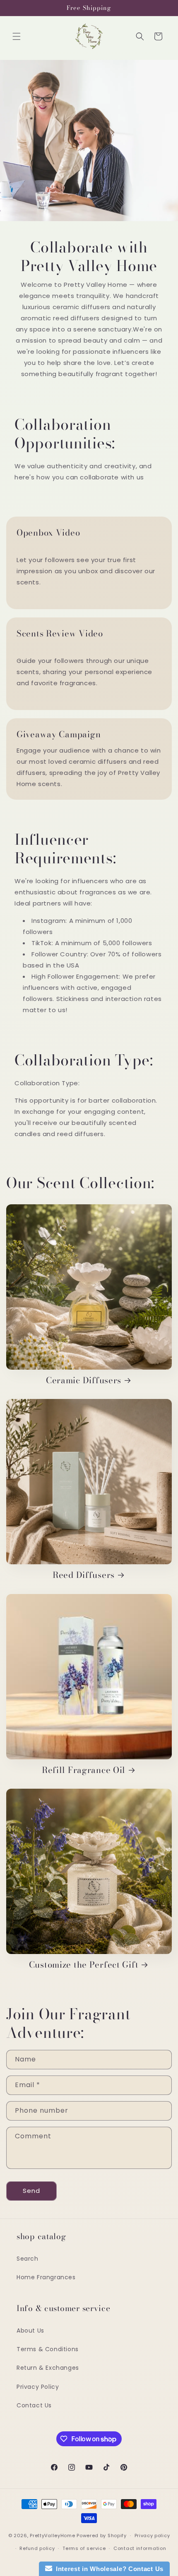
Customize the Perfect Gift (84, 1965)
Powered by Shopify (102, 2535)
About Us (30, 2331)
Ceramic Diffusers (84, 1380)
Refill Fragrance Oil (84, 1770)
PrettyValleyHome (52, 2535)
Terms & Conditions (48, 2349)
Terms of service (84, 2548)
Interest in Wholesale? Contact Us (108, 2569)
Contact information (140, 2548)
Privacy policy (152, 2535)
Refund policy (37, 2548)
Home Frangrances (46, 2277)
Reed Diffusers (84, 1575)
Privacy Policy (38, 2387)
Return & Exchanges (48, 2368)
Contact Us (34, 2405)
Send (31, 2191)
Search (28, 2259)
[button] (17, 36)
